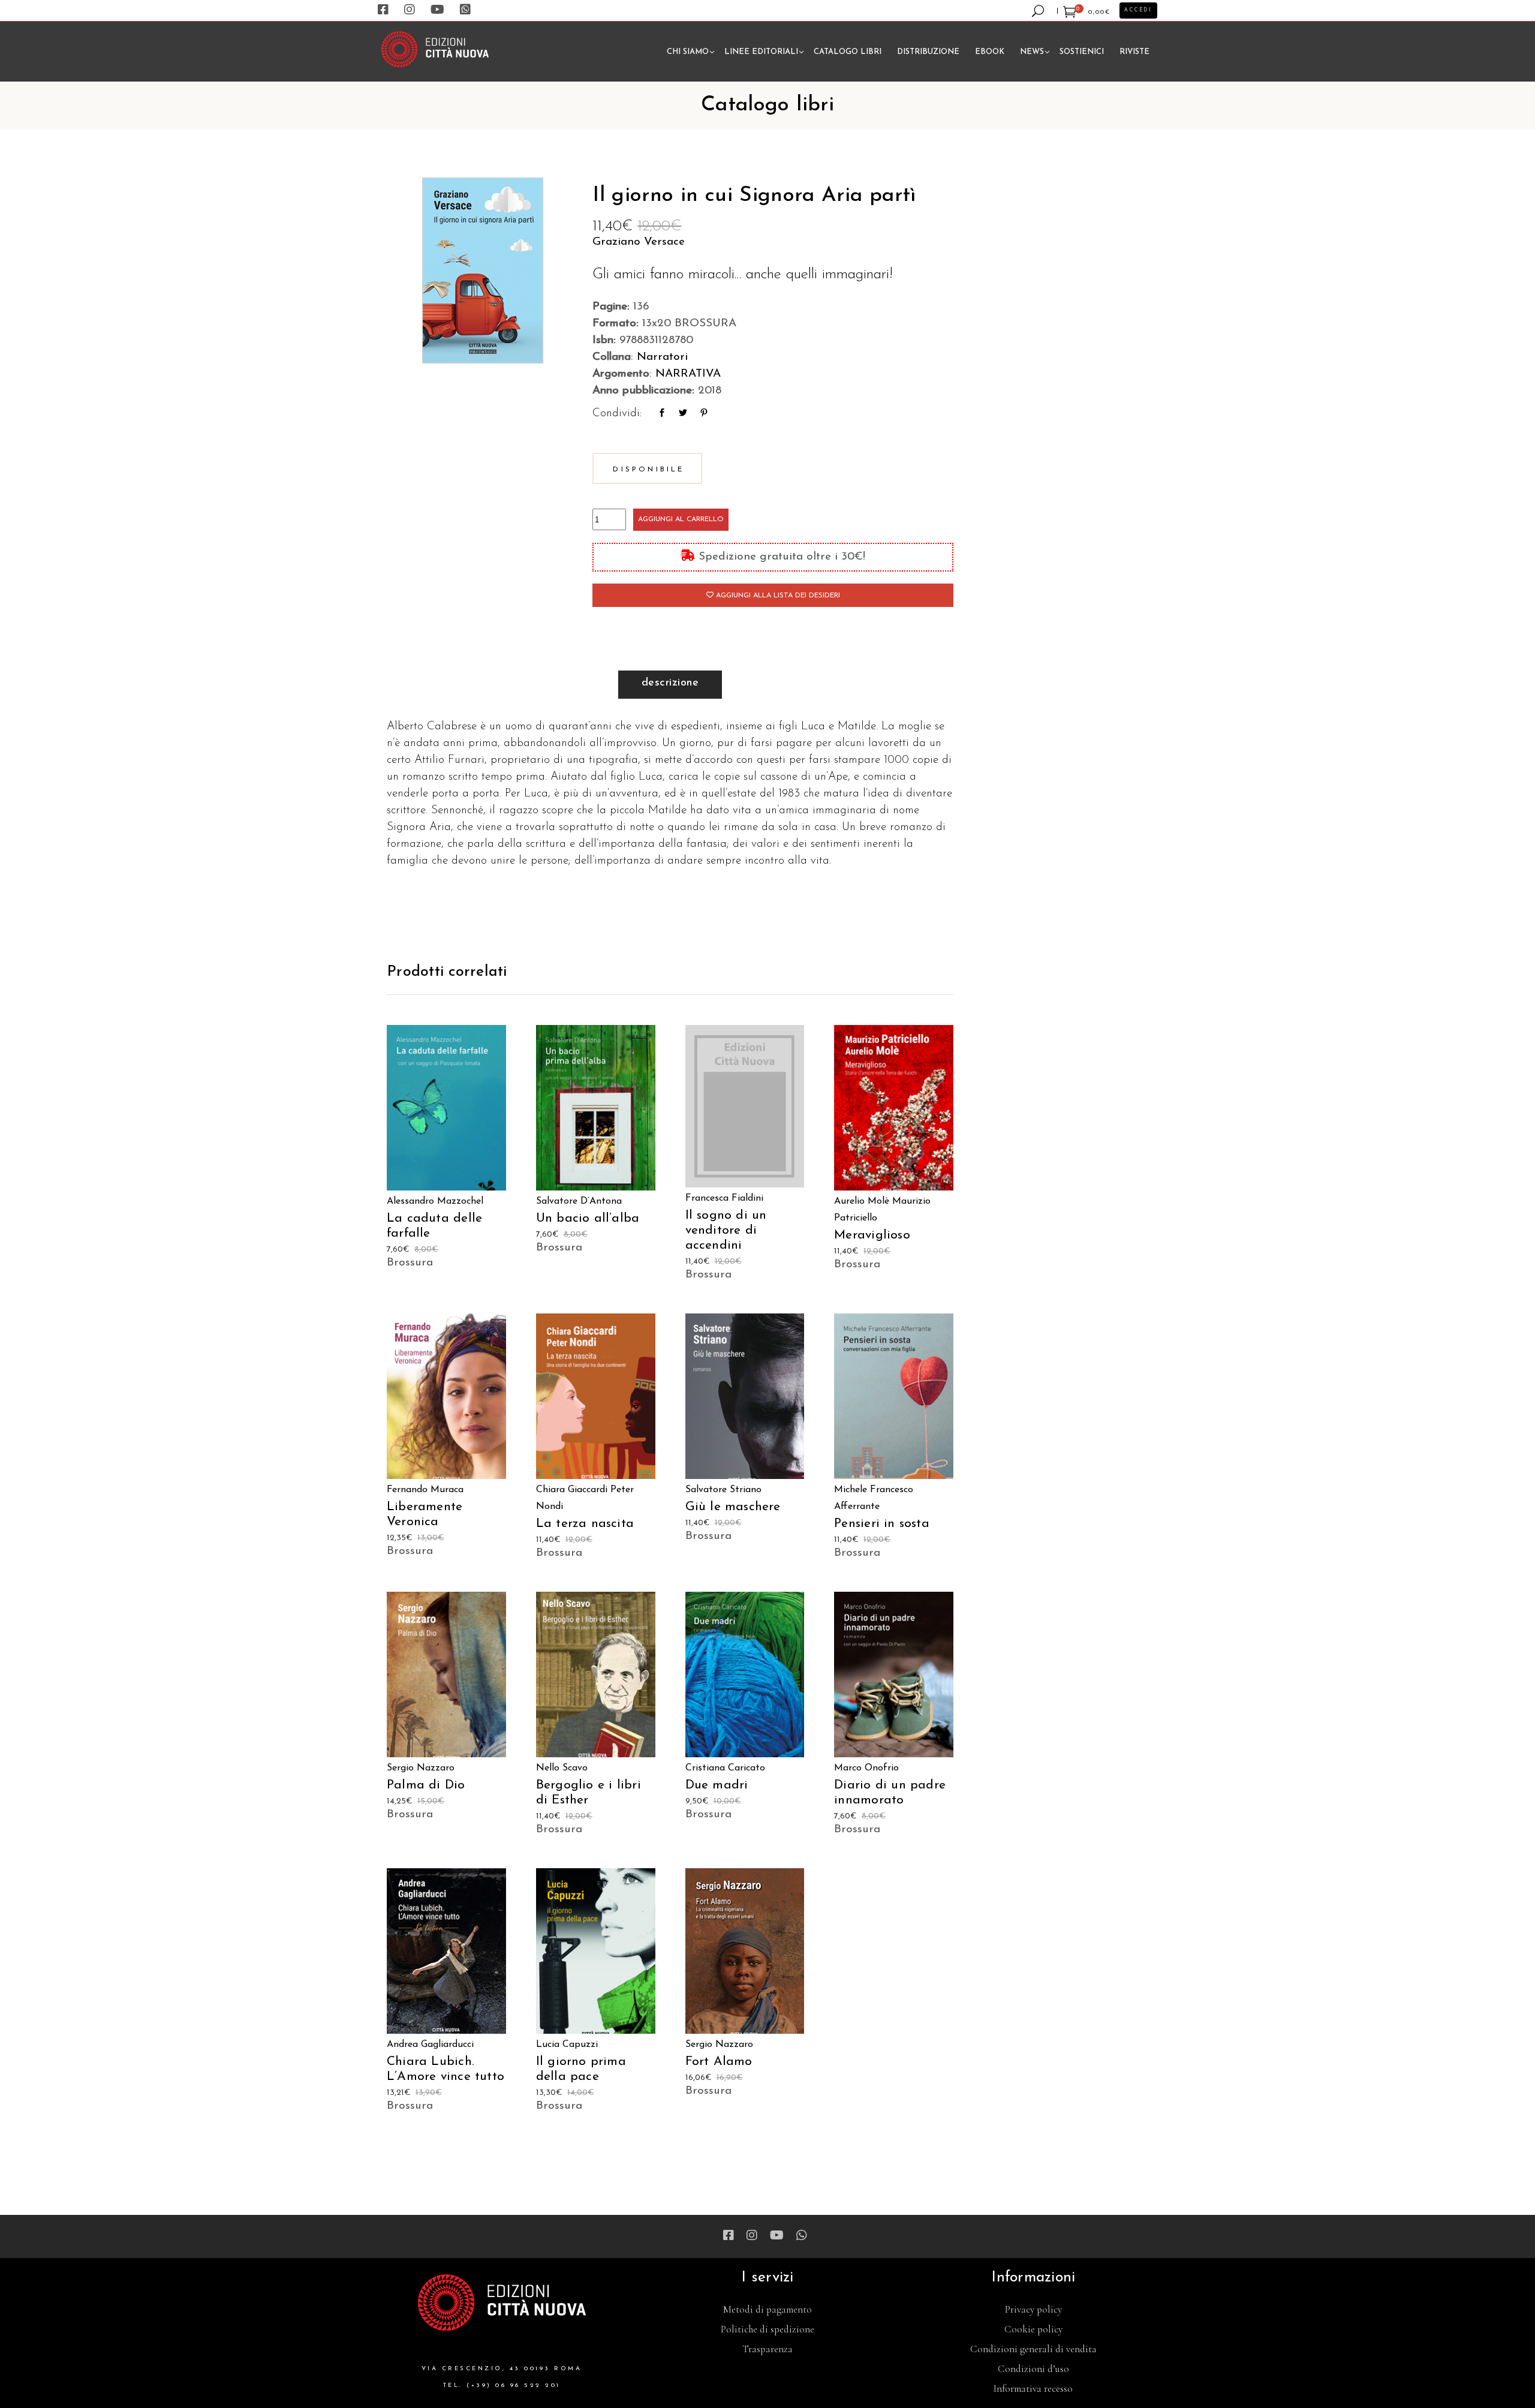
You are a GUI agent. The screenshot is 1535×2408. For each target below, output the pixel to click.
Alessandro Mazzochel (435, 1201)
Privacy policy (1033, 2309)
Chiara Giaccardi (572, 1490)
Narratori (662, 357)
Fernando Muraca (425, 1490)
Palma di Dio (426, 1785)
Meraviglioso (872, 1235)
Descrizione (670, 683)
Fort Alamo (719, 2062)
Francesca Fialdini (724, 1198)
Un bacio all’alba (588, 1218)
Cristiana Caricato (725, 1768)
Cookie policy (1033, 2329)
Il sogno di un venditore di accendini (726, 1230)
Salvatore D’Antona (579, 1201)
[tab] (670, 685)
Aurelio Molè (862, 1201)
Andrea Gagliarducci (430, 2045)
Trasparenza (767, 2349)
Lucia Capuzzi (567, 2045)
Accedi (1138, 10)
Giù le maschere (733, 1507)
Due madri (717, 1785)
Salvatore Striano (723, 1490)
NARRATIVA (688, 374)
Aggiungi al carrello (681, 519)
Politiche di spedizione (767, 2329)
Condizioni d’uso (1033, 2369)
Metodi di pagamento (767, 2309)
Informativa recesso (1033, 2389)
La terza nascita (585, 1524)
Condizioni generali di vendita (1033, 2349)
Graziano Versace (639, 242)
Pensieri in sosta (882, 1524)
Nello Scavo (562, 1768)
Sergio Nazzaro (421, 1768)
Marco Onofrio (866, 1768)
